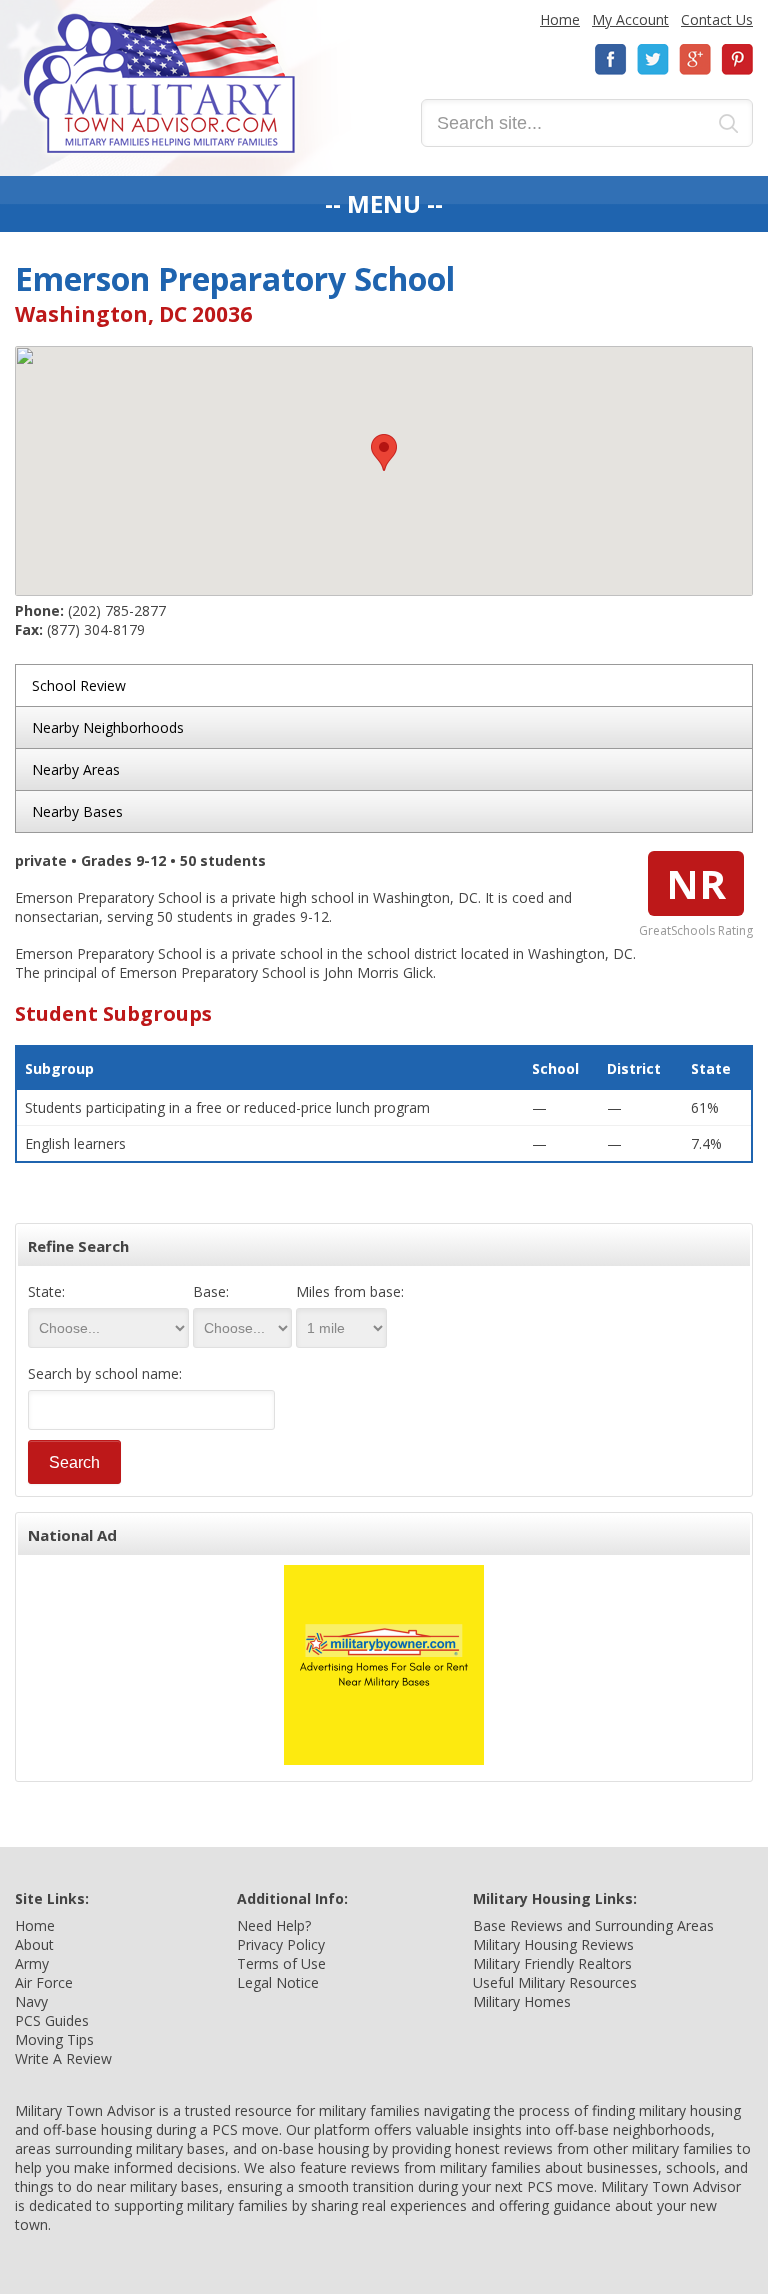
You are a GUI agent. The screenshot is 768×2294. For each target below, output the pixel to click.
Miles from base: (350, 1291)
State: (46, 1291)
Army (32, 1963)
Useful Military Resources (555, 1982)
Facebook (611, 59)
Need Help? (274, 1925)
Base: (211, 1291)
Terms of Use (281, 1963)
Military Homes (522, 2001)
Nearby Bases (77, 811)
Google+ (695, 59)
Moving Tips (54, 2039)
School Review (79, 685)
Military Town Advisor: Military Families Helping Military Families (159, 83)
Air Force (44, 1982)
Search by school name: (105, 1373)
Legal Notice (278, 1982)
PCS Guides (52, 2020)
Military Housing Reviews (553, 1944)
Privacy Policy (281, 1944)
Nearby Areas (76, 769)
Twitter (653, 59)
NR (696, 883)
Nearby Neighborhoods (108, 727)
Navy (31, 2001)
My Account (630, 19)
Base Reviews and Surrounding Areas (593, 1925)
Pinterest (737, 59)
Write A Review (63, 2058)
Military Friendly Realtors (552, 1963)
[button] (384, 452)
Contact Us (717, 19)
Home (560, 19)
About (34, 1944)
